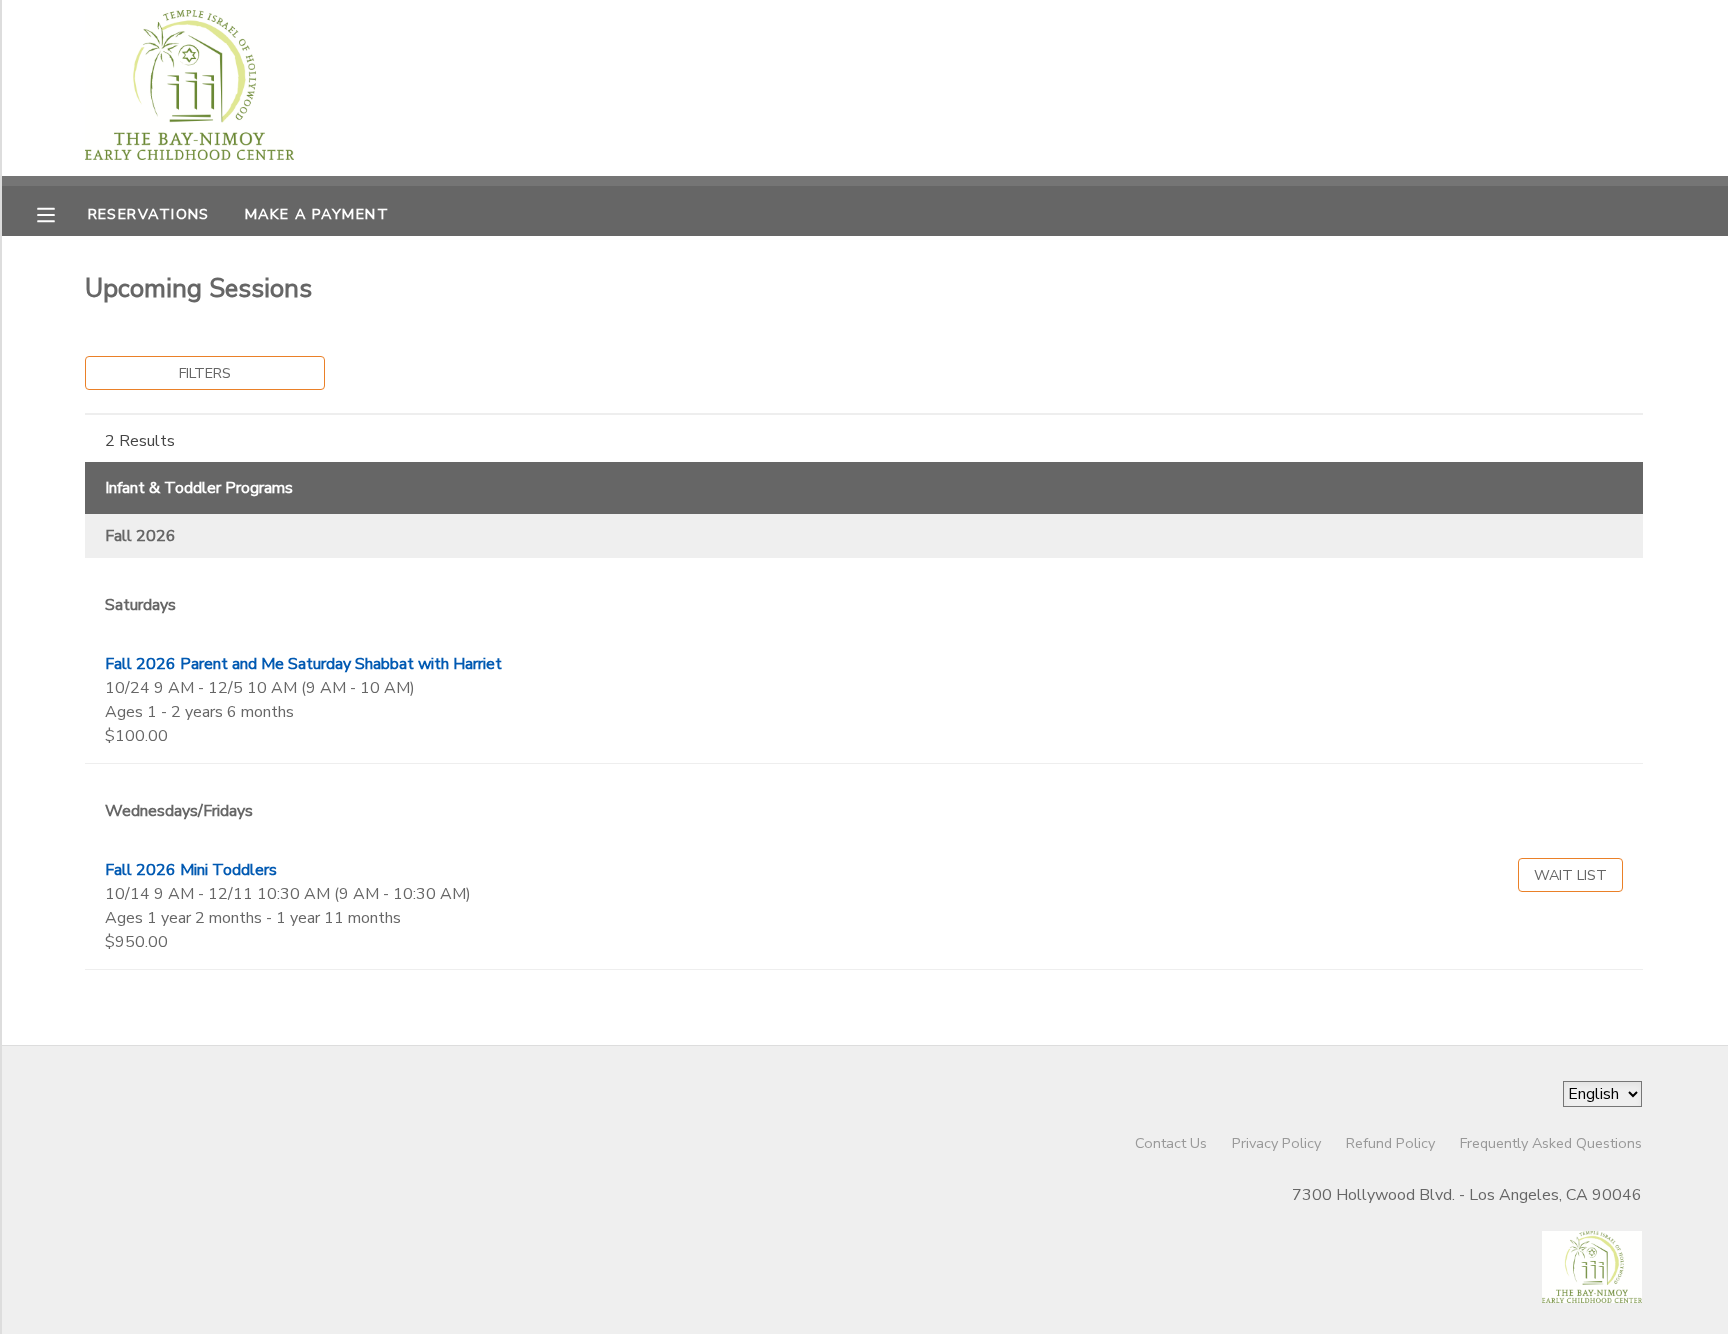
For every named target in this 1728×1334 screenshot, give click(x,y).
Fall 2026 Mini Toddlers (191, 870)
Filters (205, 373)
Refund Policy (1390, 1143)
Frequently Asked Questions (1551, 1143)
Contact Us (1171, 1143)
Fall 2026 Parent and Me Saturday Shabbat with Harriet (303, 664)
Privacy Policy (1276, 1143)
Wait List (1570, 875)
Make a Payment (317, 214)
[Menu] (61, 213)
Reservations (149, 214)
